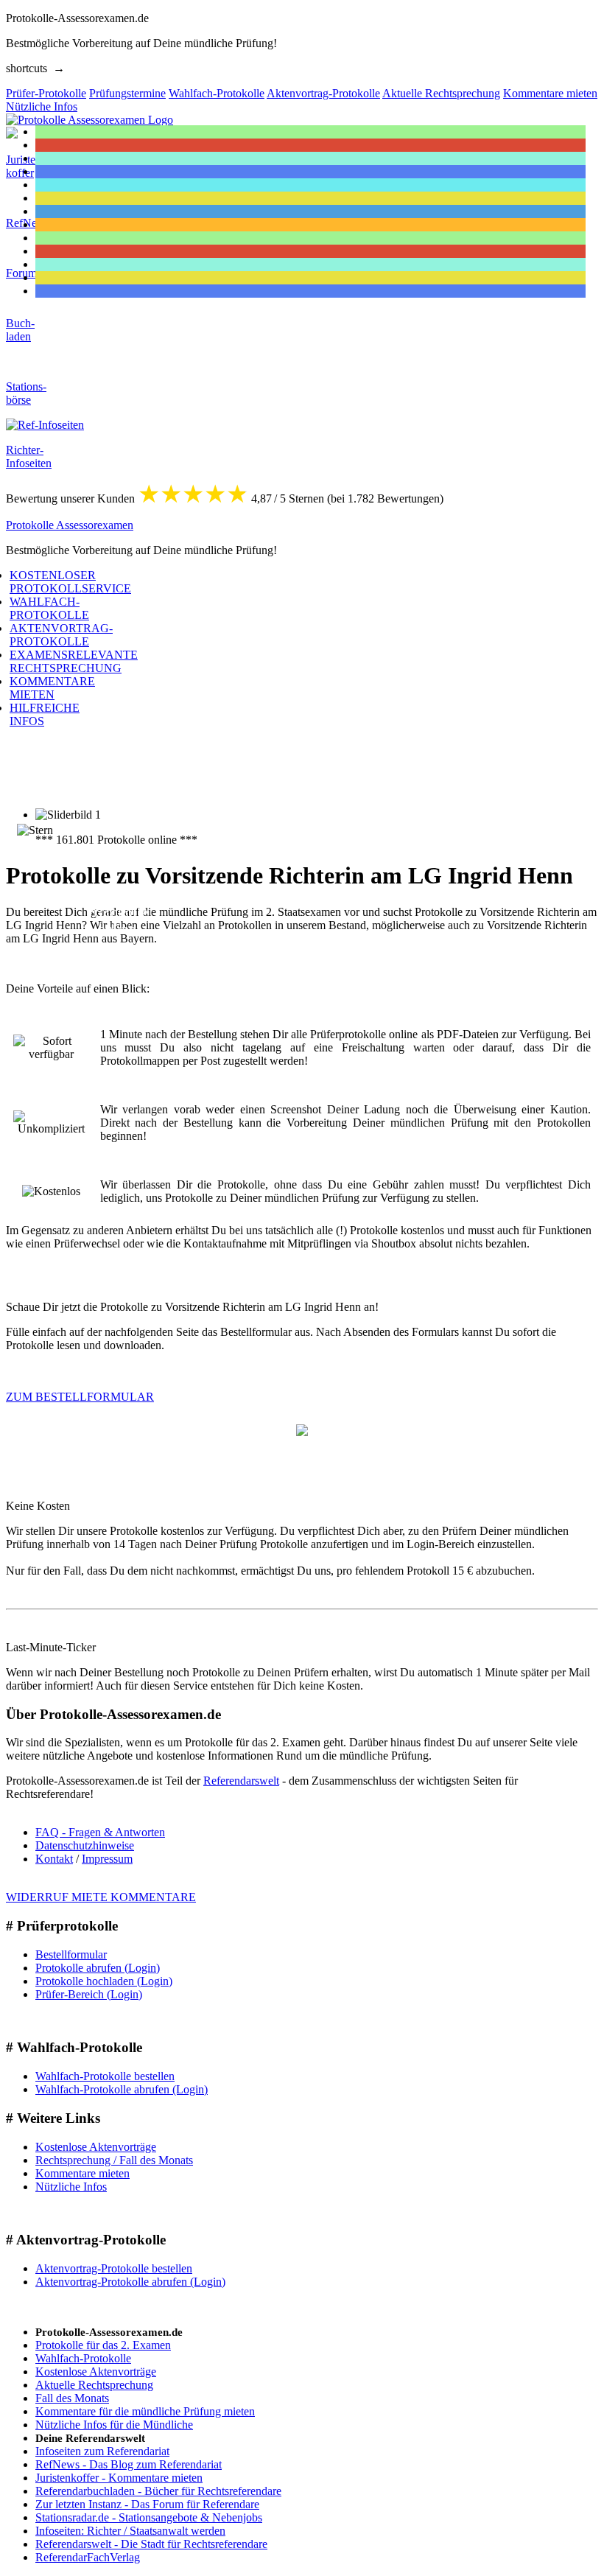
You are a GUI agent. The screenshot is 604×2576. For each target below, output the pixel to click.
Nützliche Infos (71, 2187)
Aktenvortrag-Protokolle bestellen (114, 2268)
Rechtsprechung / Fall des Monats (114, 2160)
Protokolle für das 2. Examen (103, 2345)
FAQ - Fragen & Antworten (100, 1832)
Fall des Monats (72, 2398)
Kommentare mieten (82, 2173)
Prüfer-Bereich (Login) (89, 1994)
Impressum (107, 1859)
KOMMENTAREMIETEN (52, 688)
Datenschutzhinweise (85, 1845)
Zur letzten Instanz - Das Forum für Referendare (147, 2504)
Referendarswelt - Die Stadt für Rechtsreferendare (151, 2544)
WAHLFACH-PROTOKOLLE (49, 608)
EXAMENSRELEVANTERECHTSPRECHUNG (74, 661)
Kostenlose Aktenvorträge (96, 2147)
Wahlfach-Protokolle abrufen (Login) (122, 2089)
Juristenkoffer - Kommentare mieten (119, 2478)
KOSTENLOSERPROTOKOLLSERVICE (70, 582)
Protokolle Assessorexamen (70, 525)
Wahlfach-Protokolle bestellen (105, 2076)
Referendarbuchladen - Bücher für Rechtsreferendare (158, 2491)
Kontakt (54, 1859)
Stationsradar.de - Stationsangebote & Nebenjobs (149, 2517)
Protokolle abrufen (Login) (98, 1968)
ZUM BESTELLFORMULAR (80, 1397)
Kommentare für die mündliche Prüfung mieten (145, 2411)
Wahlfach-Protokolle (83, 2358)
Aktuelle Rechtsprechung (94, 2385)
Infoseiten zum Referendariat (102, 2451)
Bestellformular (71, 1954)
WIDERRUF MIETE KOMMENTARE (101, 1897)
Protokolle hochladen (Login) (104, 1981)
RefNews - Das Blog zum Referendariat (129, 2464)
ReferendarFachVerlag (88, 2557)
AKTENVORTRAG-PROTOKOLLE (61, 635)
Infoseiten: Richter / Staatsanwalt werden (130, 2531)
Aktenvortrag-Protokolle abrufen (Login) (130, 2282)
